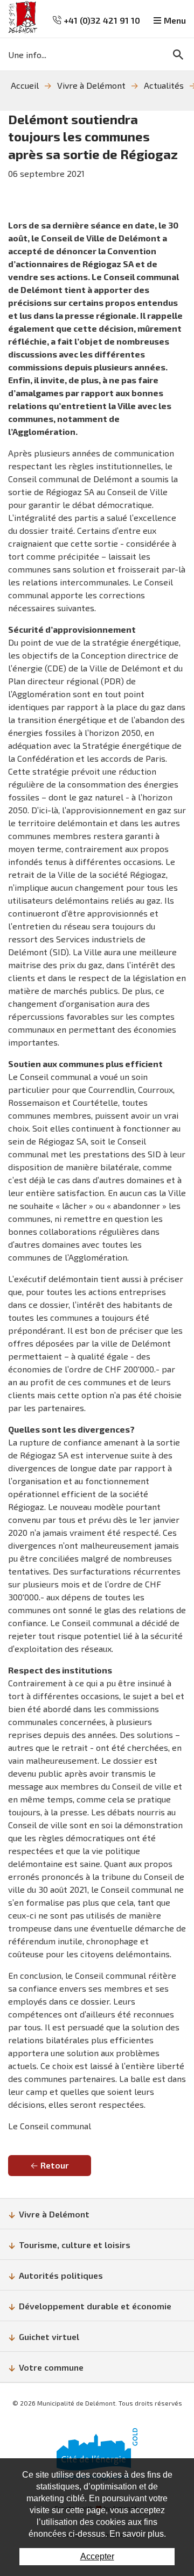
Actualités (164, 85)
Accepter (97, 2556)
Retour (55, 2165)
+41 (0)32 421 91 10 (101, 20)
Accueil (25, 85)
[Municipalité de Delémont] (23, 17)
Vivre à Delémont (91, 85)
